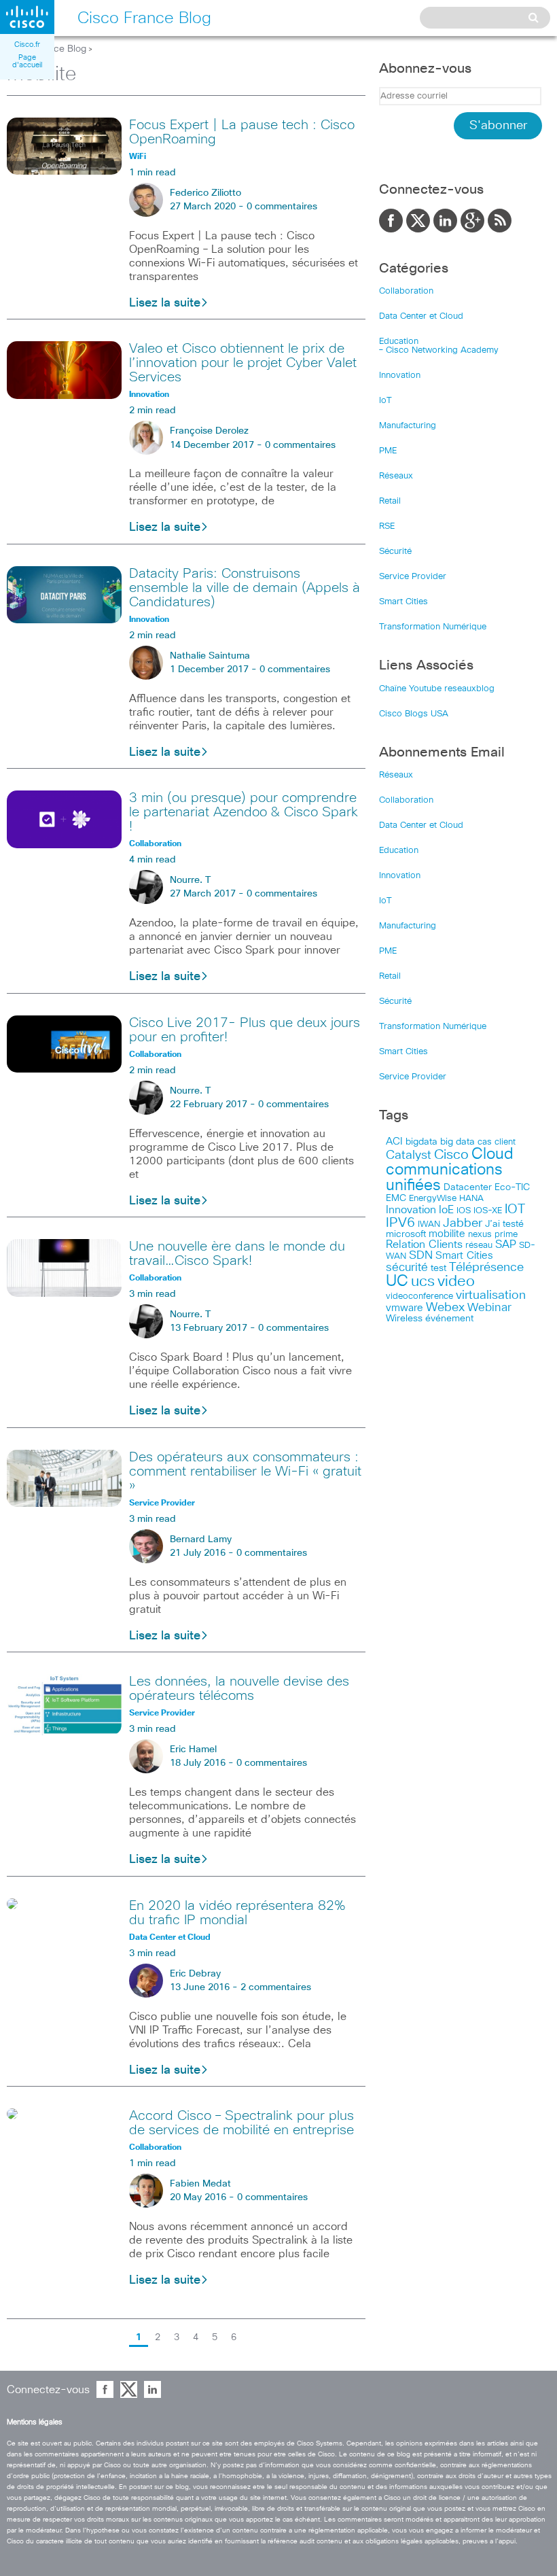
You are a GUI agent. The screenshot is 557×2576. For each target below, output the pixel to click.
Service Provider (413, 577)
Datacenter (468, 1187)
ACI (394, 1142)
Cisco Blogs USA (414, 714)
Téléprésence (486, 1268)
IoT (385, 401)
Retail (390, 501)
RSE (387, 526)
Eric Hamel (193, 1750)
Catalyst (409, 1155)
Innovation (400, 376)
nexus (480, 1235)
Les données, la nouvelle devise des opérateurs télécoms (239, 1689)
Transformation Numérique (433, 627)
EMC (396, 1198)
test (438, 1268)
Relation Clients (424, 1245)
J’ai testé (504, 1224)
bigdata (421, 1142)
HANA (471, 1198)
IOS (464, 1211)
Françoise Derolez (209, 431)
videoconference (419, 1296)
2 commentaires (276, 1987)
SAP (506, 1245)
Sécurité (395, 552)
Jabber (463, 1223)
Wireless (404, 1319)
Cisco (451, 1155)
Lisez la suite (165, 303)
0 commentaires (282, 207)
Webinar (489, 1308)
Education (399, 342)
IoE (446, 1210)
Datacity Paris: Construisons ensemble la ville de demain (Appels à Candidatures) (245, 588)
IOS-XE (488, 1211)
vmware (405, 1308)
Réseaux (396, 476)
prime (506, 1235)
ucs (423, 1282)
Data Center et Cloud (421, 316)
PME (388, 451)
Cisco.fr (27, 45)
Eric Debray (195, 1974)
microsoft (406, 1234)
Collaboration (406, 291)
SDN (421, 1256)
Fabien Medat (200, 2184)
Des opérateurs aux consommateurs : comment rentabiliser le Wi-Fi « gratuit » (245, 1472)
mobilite (447, 1234)
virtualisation (491, 1295)
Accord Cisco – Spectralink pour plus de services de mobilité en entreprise (241, 2123)
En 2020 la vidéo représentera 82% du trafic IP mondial (237, 1913)
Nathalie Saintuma (210, 656)
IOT (515, 1209)
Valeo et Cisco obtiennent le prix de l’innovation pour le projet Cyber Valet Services (243, 363)
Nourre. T (190, 880)
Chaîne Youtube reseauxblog (437, 689)
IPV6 (400, 1223)
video (456, 1282)
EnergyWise (433, 1199)
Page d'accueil (27, 61)
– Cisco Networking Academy (439, 350)
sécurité (407, 1268)
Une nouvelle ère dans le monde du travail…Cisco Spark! (237, 1254)
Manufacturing (408, 426)
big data (457, 1142)
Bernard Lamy (201, 1539)
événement (449, 1319)
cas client (497, 1142)
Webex (445, 1308)
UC (397, 1282)
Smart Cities (403, 602)
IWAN (429, 1224)
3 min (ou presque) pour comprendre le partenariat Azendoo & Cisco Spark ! (244, 812)
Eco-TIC (512, 1187)
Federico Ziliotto (205, 193)
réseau (479, 1245)
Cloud (492, 1154)
